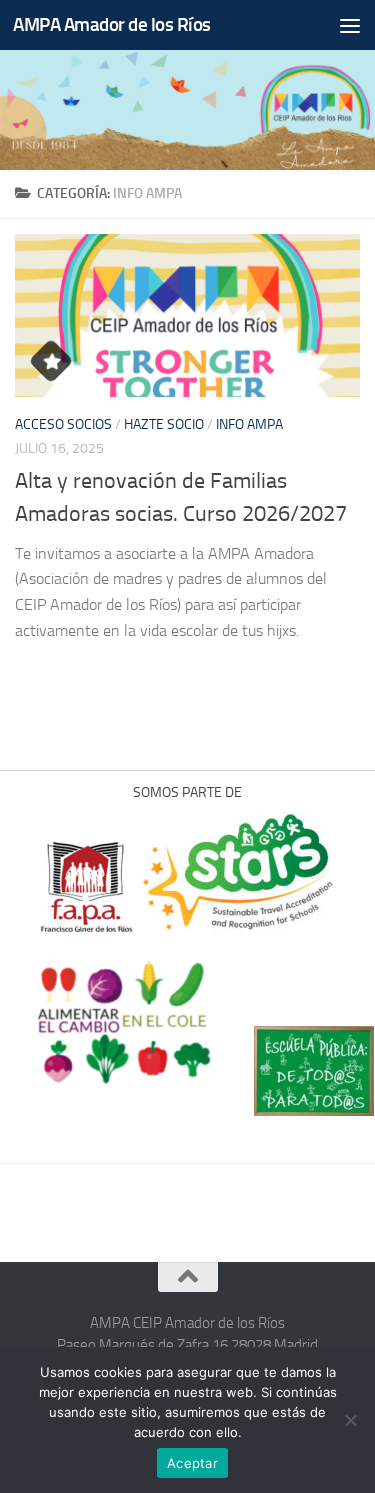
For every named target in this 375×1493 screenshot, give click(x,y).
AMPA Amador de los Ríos (112, 24)
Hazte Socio (164, 424)
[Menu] (350, 25)
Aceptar (192, 1463)
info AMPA (249, 424)
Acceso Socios (63, 424)
